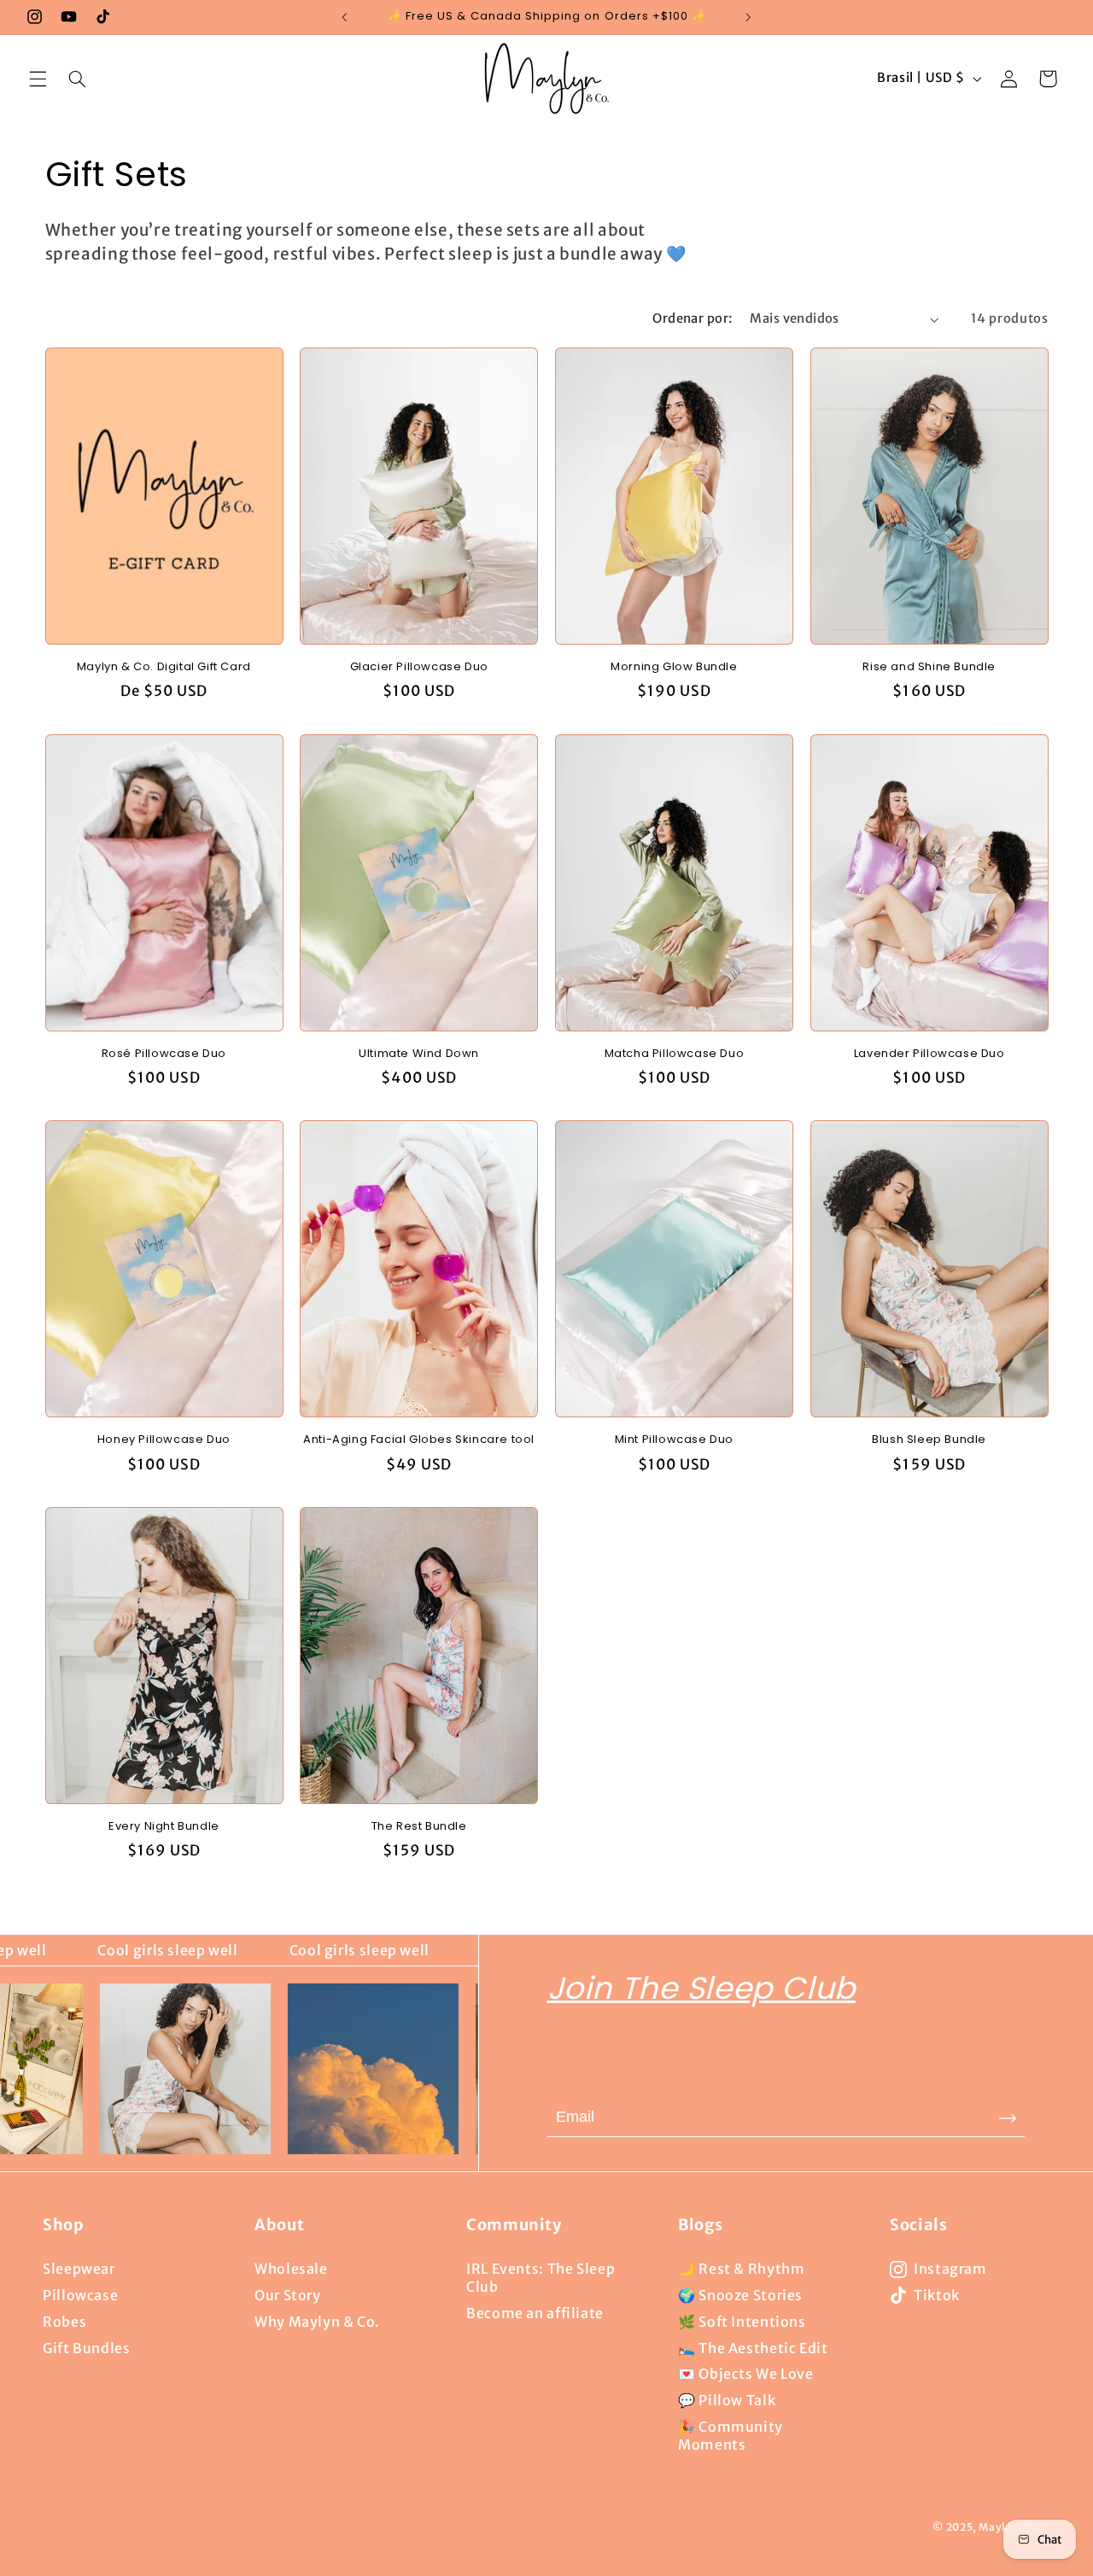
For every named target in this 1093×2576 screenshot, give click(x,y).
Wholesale (291, 2269)
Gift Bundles (87, 2348)
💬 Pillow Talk (727, 2400)
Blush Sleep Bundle (929, 1440)
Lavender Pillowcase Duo (929, 1054)
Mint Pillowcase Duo (674, 1440)
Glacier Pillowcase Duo (419, 667)
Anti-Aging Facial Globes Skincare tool (419, 1440)
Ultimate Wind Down (419, 1054)
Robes (64, 2322)
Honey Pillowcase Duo (164, 1440)
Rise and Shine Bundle (929, 667)
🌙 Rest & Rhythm (741, 2269)
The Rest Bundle (419, 1827)
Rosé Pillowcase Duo (164, 1054)
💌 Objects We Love (746, 2374)
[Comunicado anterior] (345, 17)
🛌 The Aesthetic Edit (753, 2348)
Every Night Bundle (164, 1827)
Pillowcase (80, 2295)
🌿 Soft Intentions (742, 2322)
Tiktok (937, 2295)
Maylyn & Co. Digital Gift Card (164, 667)
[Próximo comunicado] (748, 17)
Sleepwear (79, 2269)
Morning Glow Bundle (674, 667)
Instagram (950, 2269)
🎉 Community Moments (731, 2436)
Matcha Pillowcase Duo (675, 1054)
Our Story (288, 2295)
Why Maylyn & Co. (317, 2322)
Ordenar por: (692, 318)
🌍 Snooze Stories (740, 2295)
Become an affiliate (535, 2313)
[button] (38, 79)
